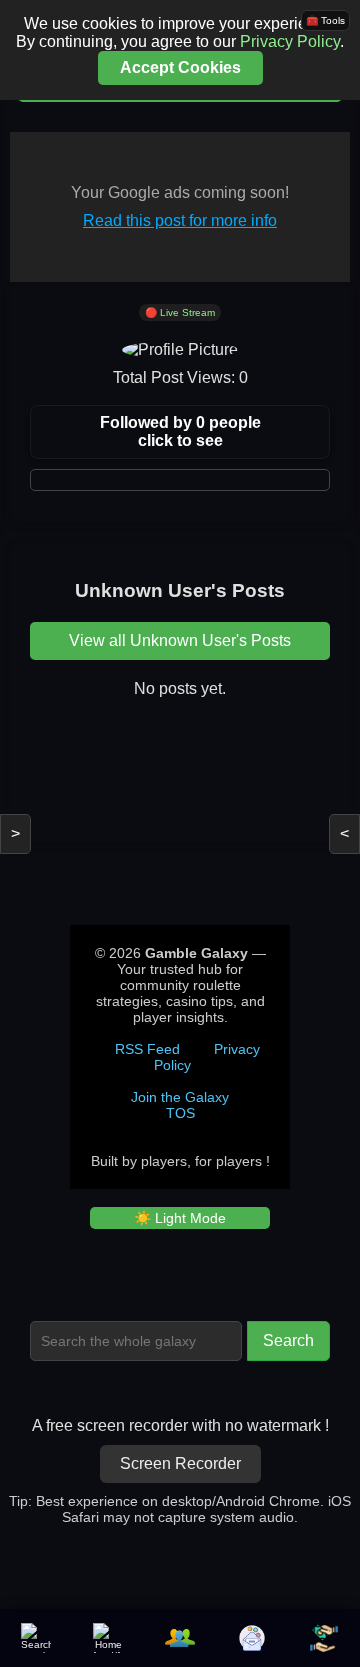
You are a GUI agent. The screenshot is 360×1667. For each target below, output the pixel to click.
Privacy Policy (290, 41)
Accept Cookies (180, 67)
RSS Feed (147, 1049)
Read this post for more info (180, 220)
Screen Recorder (180, 1463)
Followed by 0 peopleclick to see (180, 431)
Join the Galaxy (180, 1097)
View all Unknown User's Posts (180, 640)
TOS (180, 1113)
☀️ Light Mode (180, 1218)
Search (288, 1340)
